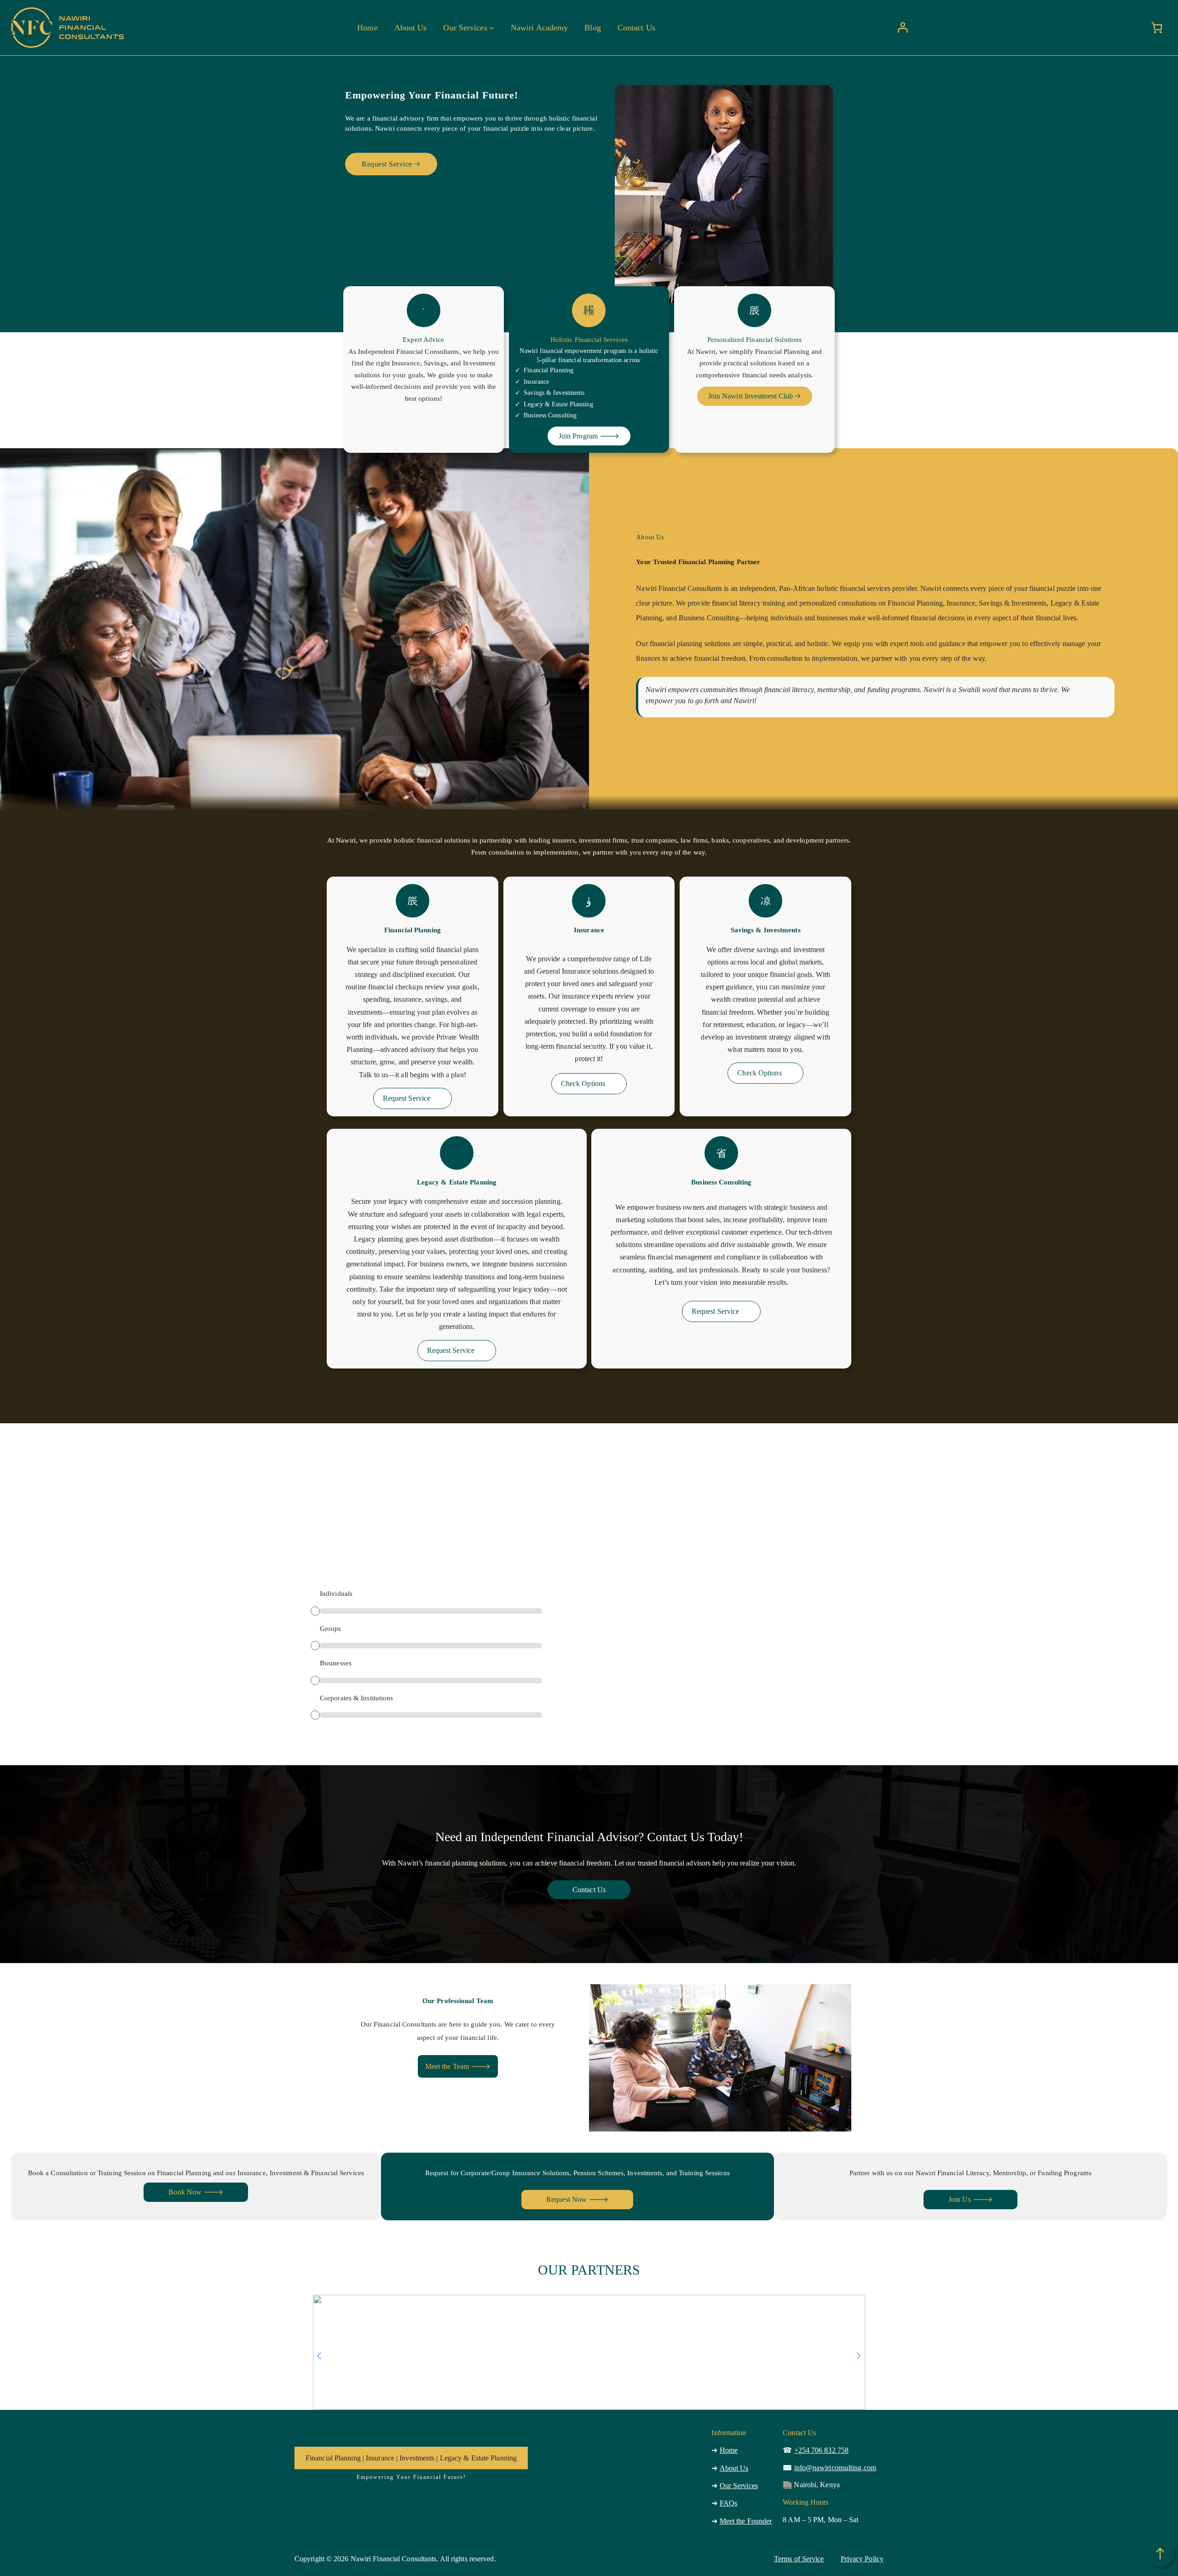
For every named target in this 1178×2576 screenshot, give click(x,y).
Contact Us (589, 1890)
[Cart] (1157, 28)
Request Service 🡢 (391, 164)
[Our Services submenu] (492, 27)
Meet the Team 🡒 (458, 2066)
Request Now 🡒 (577, 2199)
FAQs (728, 2503)
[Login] (903, 28)
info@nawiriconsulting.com (835, 2468)
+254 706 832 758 (822, 2450)
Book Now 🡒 (196, 2192)
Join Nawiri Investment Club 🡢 (755, 396)
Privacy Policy (862, 2559)
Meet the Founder (746, 2521)
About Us (734, 2468)
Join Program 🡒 (589, 436)
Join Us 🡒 (970, 2199)
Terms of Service (799, 2559)
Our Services (739, 2486)
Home (729, 2450)
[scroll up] (1160, 2553)
